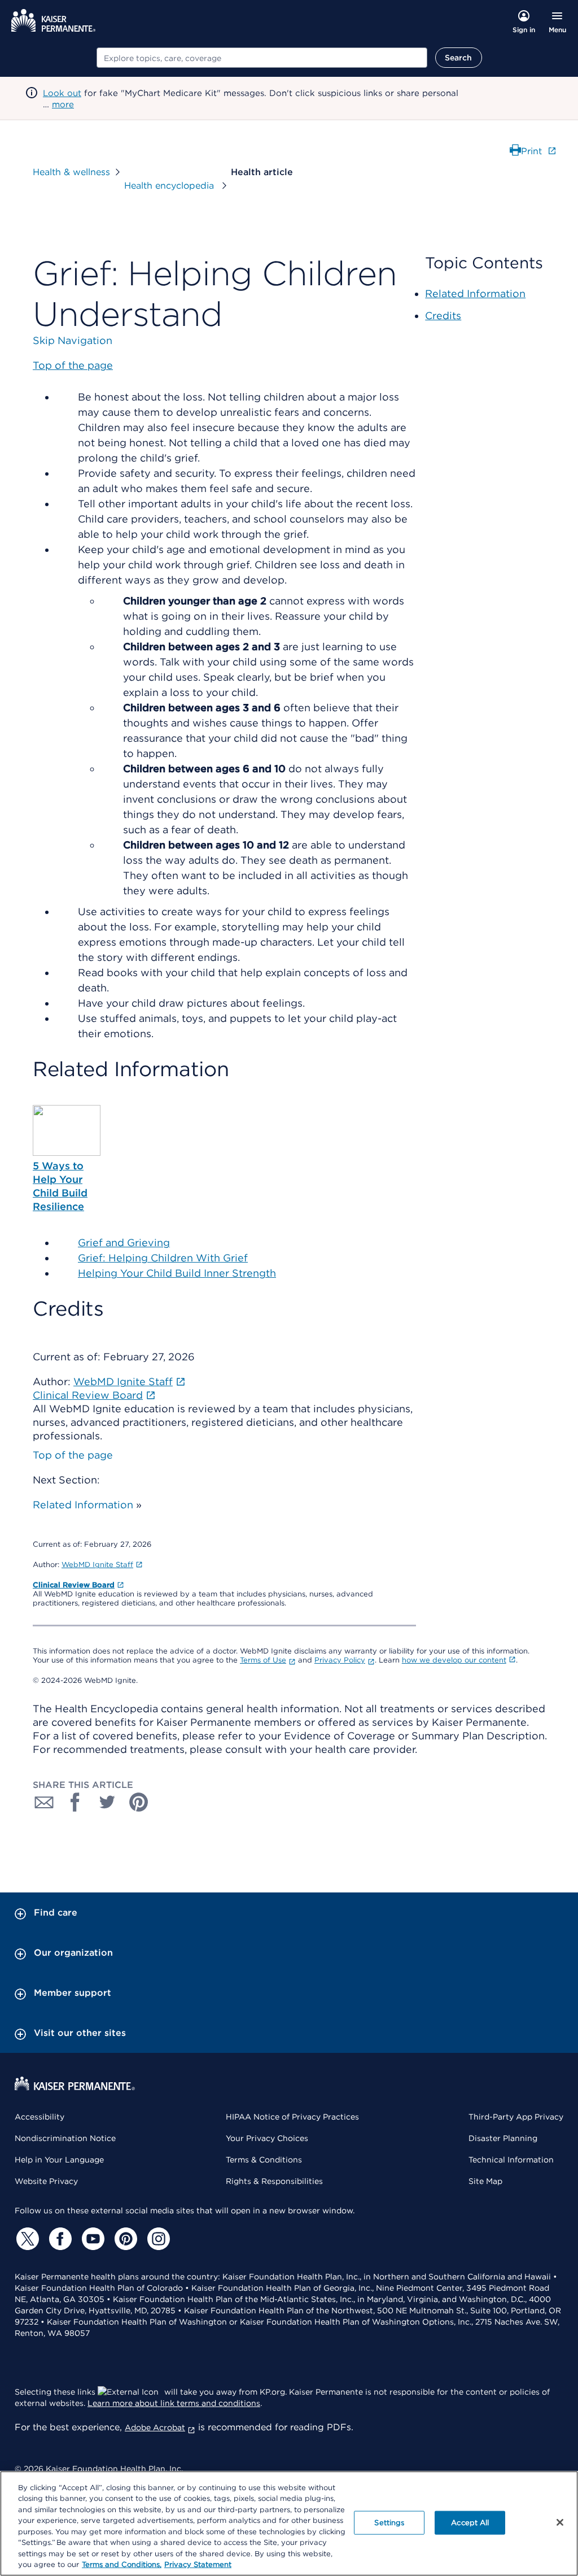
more (63, 105)
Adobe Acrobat (155, 2427)
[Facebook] (59, 2239)
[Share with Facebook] (76, 1802)
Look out (62, 93)
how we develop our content (454, 1660)
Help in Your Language (59, 2160)
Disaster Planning (503, 2138)
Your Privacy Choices (267, 2138)
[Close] (560, 2522)
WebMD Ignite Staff (97, 1565)
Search (459, 58)
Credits (443, 316)
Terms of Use (263, 1660)
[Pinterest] (124, 2239)
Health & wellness (71, 172)
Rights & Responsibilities (274, 2181)
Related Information (83, 1505)
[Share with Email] (44, 1802)
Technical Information (511, 2160)
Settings (389, 2523)
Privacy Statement (198, 2564)
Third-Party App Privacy (516, 2117)
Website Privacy (46, 2181)
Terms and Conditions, (122, 2564)
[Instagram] (157, 2239)
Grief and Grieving (124, 1243)
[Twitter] (26, 2239)
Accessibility (40, 2117)
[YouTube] (91, 2239)
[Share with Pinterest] (139, 1802)
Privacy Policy (340, 1660)
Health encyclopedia (170, 186)
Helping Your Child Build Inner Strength (177, 1273)
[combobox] (262, 58)
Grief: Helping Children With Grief (163, 1258)
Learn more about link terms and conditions (174, 2403)
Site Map (485, 2181)
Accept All (470, 2523)
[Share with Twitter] (107, 1802)
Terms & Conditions (264, 2160)
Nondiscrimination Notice (65, 2138)
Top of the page (73, 1455)
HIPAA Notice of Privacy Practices (292, 2117)
